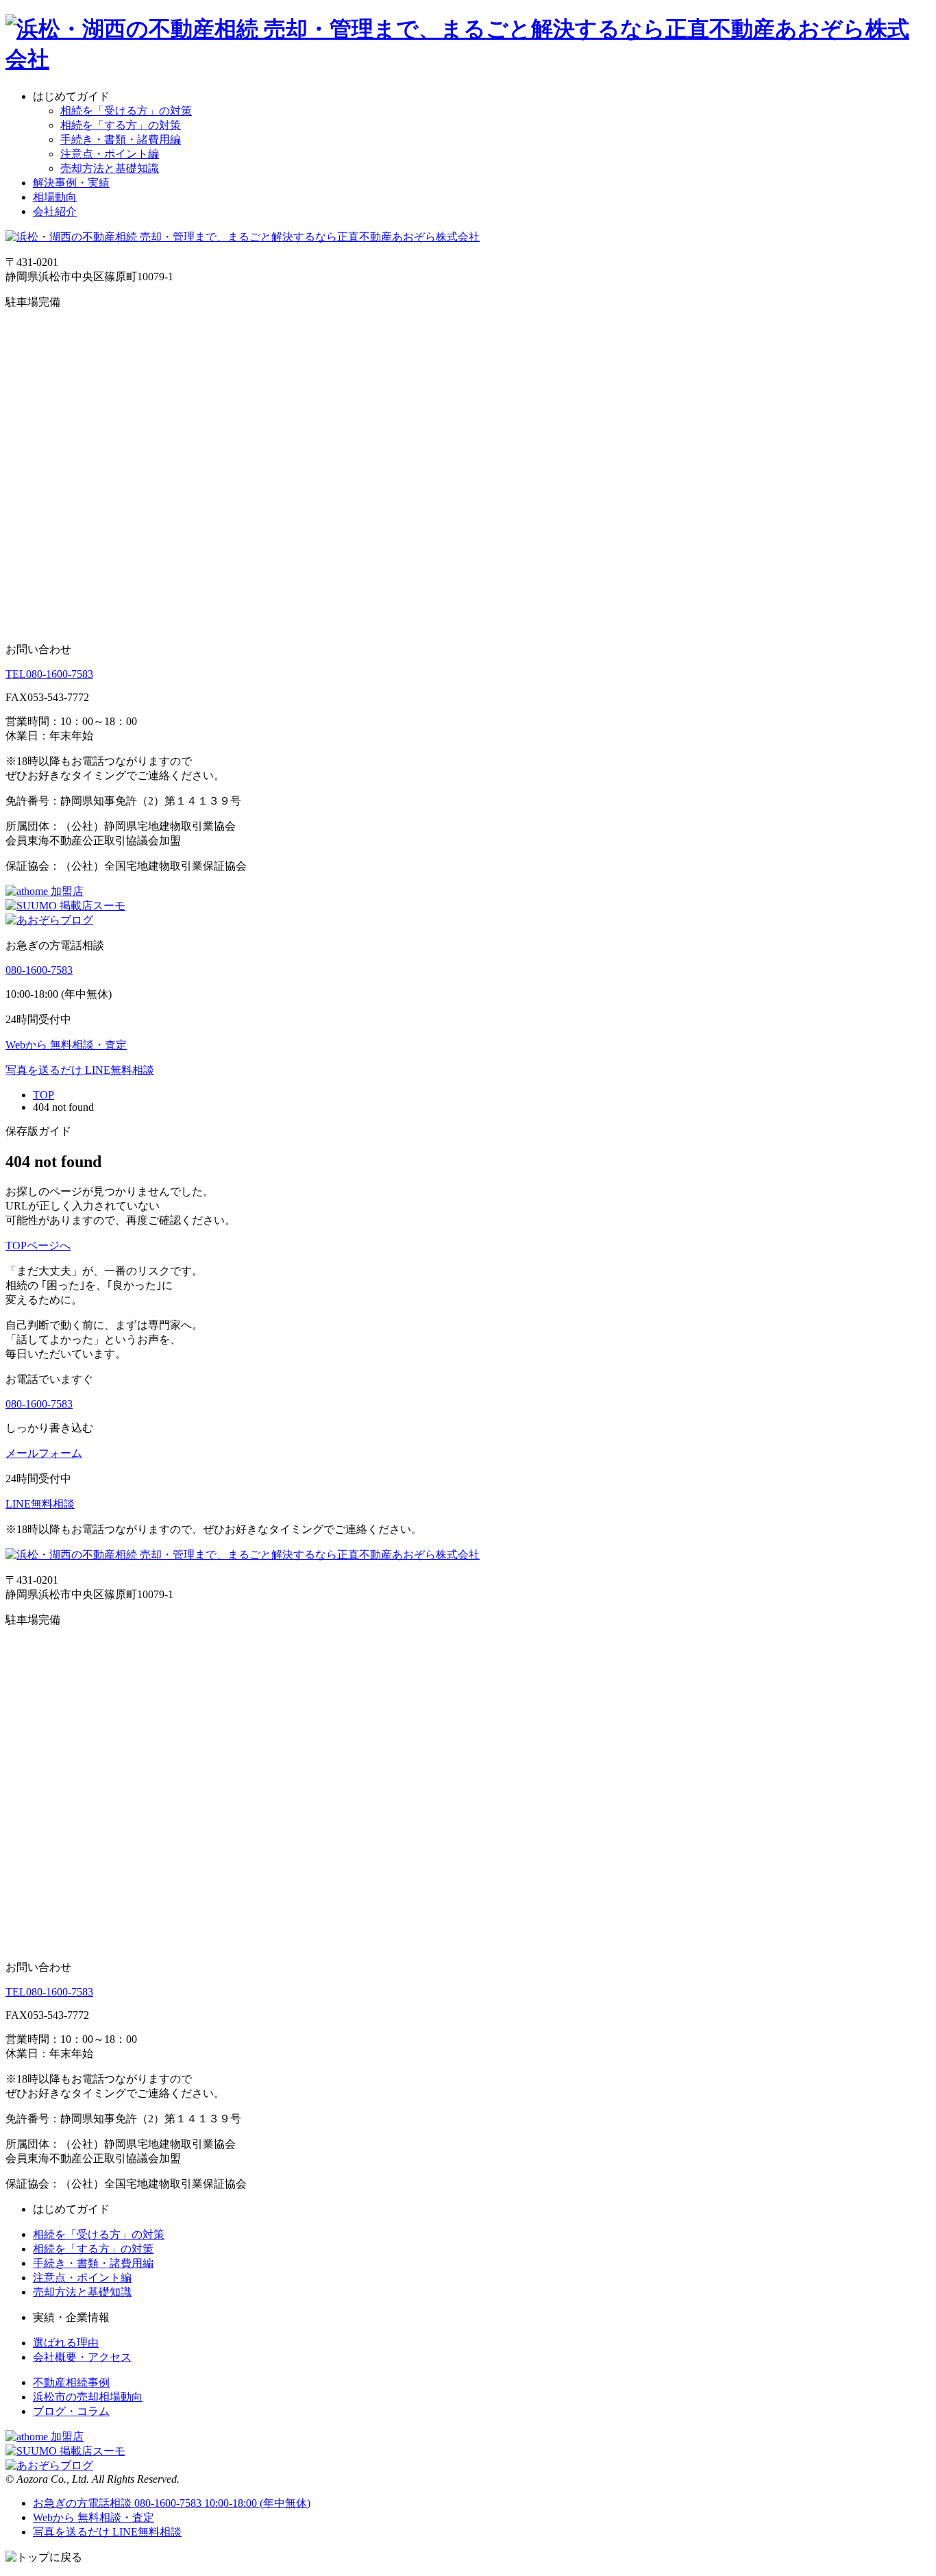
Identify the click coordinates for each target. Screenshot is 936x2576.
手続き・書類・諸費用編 (121, 139)
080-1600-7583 (49, 674)
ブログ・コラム (71, 2411)
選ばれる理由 (66, 2343)
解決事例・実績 (71, 183)
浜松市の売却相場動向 (88, 2397)
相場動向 (55, 197)
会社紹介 (55, 211)
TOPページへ (38, 1246)
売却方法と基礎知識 (110, 168)
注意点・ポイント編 (110, 154)
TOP (44, 1095)
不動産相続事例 (71, 2382)
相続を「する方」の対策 (121, 125)
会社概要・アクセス (82, 2357)
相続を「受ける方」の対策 (126, 111)
